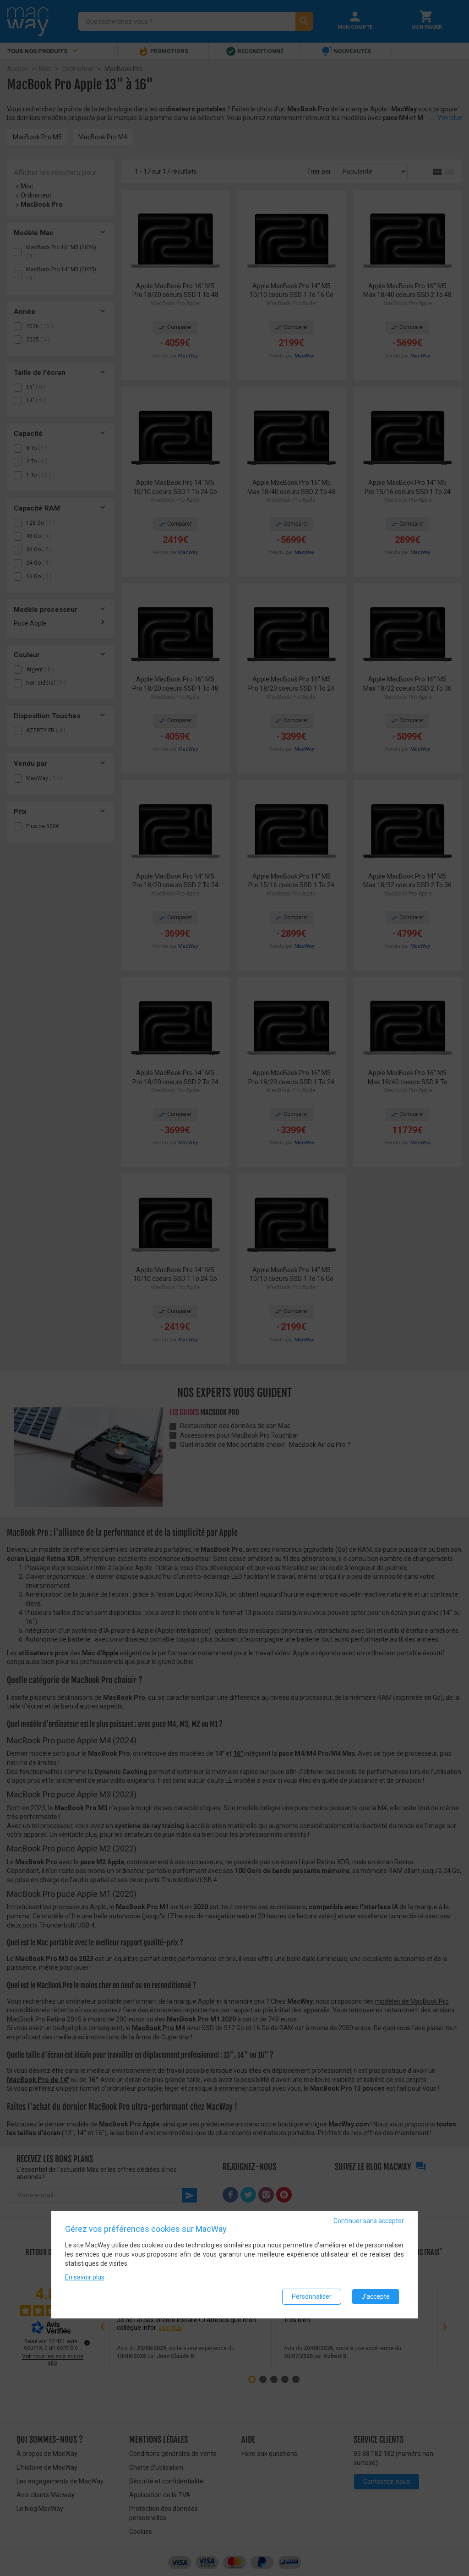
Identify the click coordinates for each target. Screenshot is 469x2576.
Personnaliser (312, 2296)
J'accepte (376, 2296)
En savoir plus (85, 2277)
